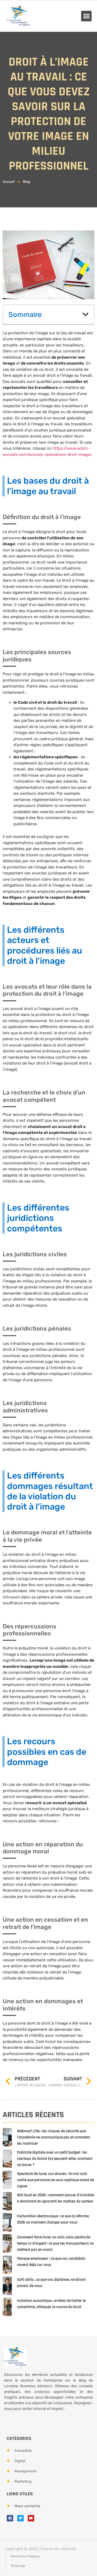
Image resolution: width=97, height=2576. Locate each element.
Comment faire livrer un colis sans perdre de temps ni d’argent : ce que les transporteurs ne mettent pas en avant (55, 2243)
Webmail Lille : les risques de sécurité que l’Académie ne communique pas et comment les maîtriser (53, 2137)
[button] (86, 16)
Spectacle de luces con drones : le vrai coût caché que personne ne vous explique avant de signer (56, 2180)
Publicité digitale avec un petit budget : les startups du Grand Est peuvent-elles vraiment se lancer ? (55, 2159)
